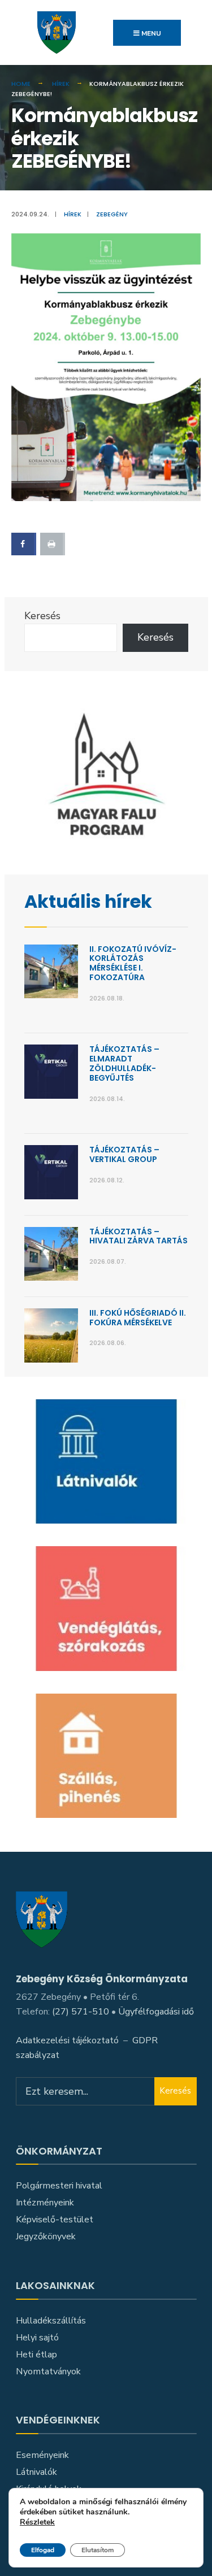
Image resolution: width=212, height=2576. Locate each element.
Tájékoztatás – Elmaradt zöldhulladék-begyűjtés (124, 1063)
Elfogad (43, 2550)
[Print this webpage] (53, 544)
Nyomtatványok (48, 2372)
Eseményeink (42, 2455)
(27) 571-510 (81, 2012)
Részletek (37, 2523)
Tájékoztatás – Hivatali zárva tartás (139, 1236)
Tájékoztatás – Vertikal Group (124, 1154)
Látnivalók (36, 2472)
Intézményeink (45, 2203)
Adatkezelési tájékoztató (67, 2040)
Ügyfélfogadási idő (156, 2012)
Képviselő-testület (55, 2220)
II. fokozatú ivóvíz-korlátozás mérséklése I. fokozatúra (133, 963)
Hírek (61, 84)
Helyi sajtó (37, 2338)
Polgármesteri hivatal (59, 2186)
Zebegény (112, 214)
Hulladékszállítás (51, 2321)
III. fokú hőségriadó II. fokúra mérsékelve (138, 1318)
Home (21, 84)
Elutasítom (98, 2550)
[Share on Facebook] (24, 544)
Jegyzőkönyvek (46, 2236)
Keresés (42, 616)
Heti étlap (36, 2355)
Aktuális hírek (88, 902)
